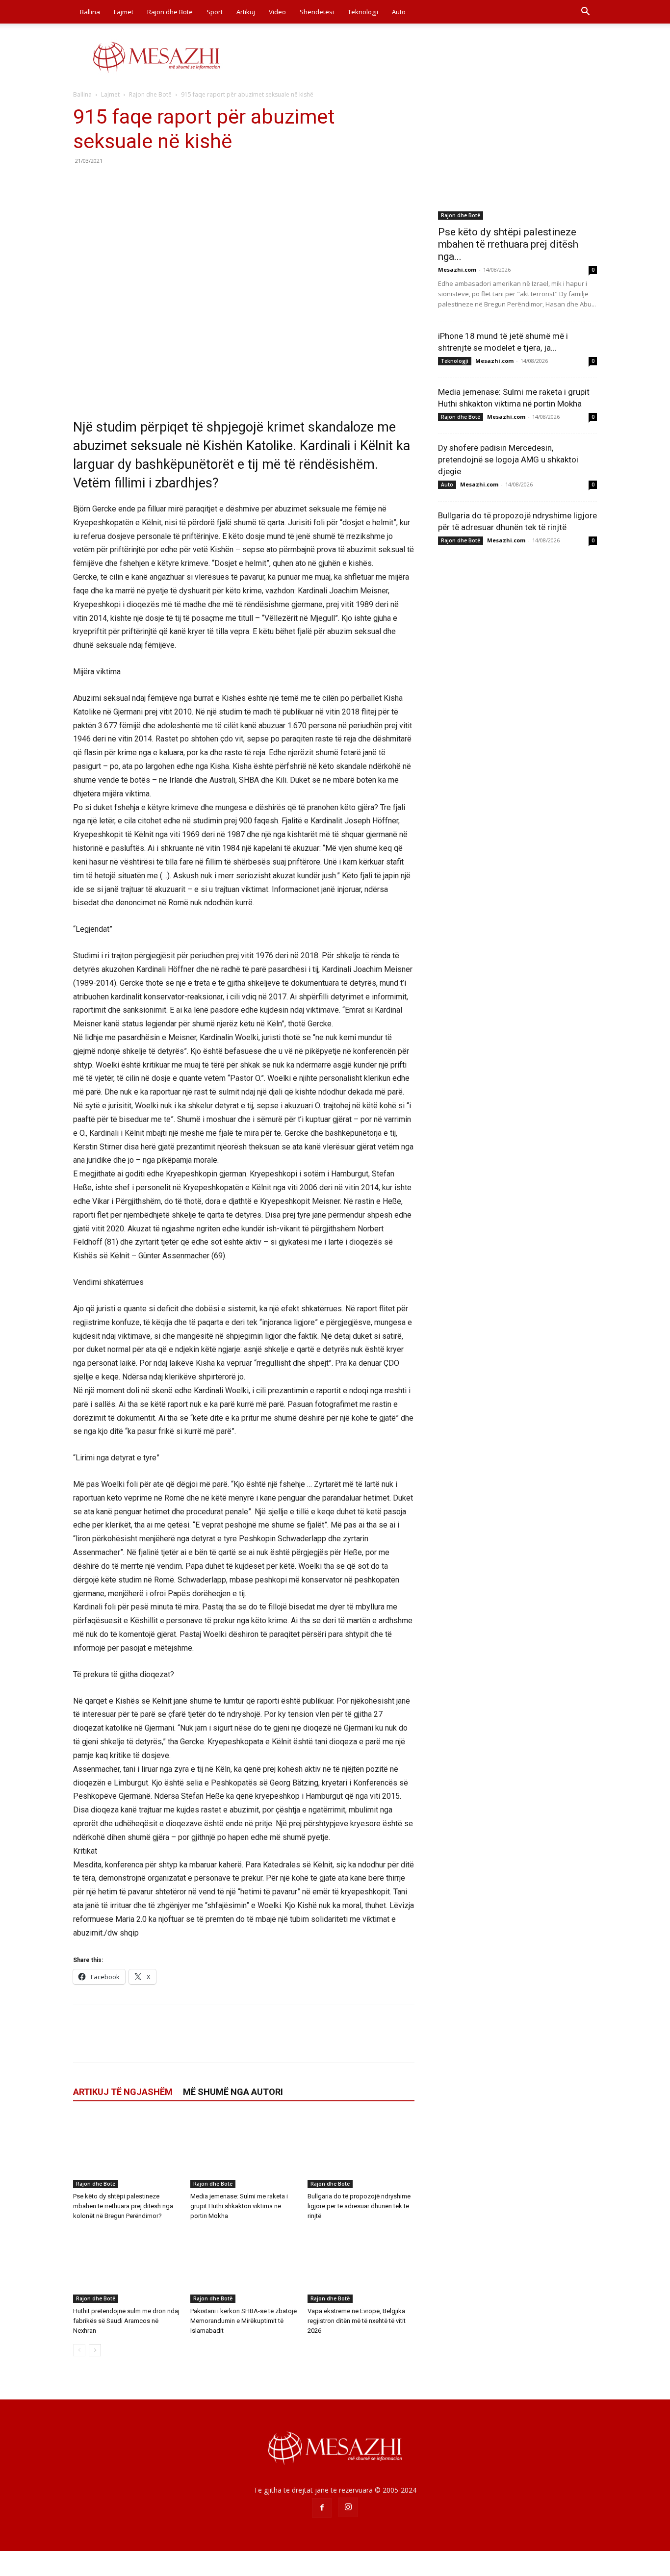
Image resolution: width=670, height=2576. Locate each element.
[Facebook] (83, 183)
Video (277, 12)
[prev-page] (79, 2350)
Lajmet (124, 12)
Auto (399, 12)
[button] (585, 13)
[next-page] (95, 2350)
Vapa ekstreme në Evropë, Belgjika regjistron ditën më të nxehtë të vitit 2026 (357, 2321)
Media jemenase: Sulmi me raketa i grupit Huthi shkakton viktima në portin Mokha (239, 2206)
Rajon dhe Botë (170, 12)
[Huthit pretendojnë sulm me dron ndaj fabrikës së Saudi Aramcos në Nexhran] (127, 2266)
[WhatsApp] (151, 183)
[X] (105, 183)
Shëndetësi (317, 12)
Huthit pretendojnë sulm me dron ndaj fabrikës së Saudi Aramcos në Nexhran (126, 2321)
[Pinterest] (128, 183)
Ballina (90, 12)
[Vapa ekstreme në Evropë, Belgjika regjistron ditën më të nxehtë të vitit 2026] (361, 2266)
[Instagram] (348, 2507)
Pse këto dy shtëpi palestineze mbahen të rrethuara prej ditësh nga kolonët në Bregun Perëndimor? (123, 2206)
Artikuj (246, 12)
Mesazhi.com (457, 269)
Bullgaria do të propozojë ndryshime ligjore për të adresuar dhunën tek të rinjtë (359, 2206)
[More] (174, 183)
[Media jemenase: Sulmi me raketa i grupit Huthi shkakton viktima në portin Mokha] (244, 2151)
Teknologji (363, 12)
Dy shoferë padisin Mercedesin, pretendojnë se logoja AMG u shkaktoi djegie (508, 459)
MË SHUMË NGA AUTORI (233, 2092)
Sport (215, 12)
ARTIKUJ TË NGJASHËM (123, 2092)
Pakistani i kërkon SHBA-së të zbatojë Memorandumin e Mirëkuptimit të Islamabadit (244, 2321)
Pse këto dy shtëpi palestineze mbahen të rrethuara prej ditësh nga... (508, 244)
